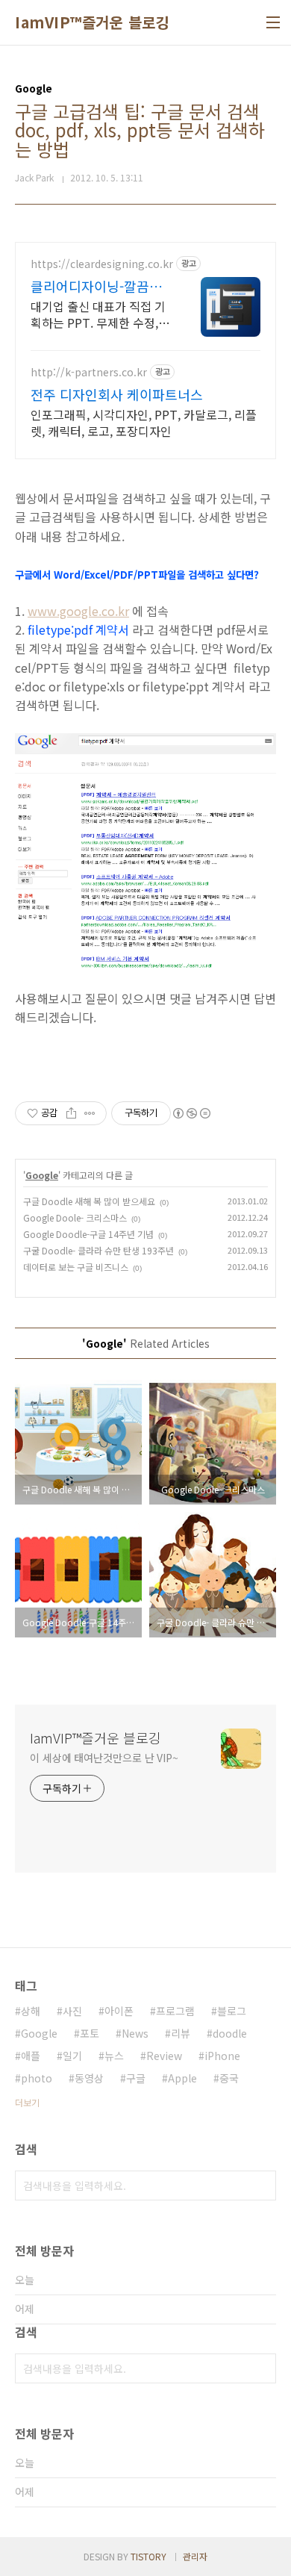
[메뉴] (273, 22)
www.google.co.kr (78, 611)
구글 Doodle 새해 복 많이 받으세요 (89, 1201)
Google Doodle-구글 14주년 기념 (88, 1234)
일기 (72, 2056)
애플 (31, 2056)
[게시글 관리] (90, 1113)
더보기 (27, 2102)
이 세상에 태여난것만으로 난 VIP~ (104, 1758)
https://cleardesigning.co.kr (102, 264)
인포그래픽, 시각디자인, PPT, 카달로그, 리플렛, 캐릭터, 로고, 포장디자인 (144, 422)
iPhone (222, 2056)
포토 (90, 2033)
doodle (230, 2033)
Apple (182, 2078)
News (135, 2033)
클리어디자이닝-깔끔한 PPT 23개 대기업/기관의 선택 (96, 286)
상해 (31, 2011)
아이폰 (119, 2011)
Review (164, 2056)
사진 (72, 2011)
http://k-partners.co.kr (89, 372)
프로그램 (175, 2011)
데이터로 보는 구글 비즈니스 (76, 1267)
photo (37, 2078)
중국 (229, 2078)
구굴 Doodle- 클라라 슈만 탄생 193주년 (98, 1250)
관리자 (195, 2556)
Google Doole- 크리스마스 (75, 1217)
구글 (136, 2078)
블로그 (232, 2011)
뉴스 (114, 2056)
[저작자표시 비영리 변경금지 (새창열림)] (191, 1113)
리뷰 (181, 2033)
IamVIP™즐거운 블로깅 (92, 22)
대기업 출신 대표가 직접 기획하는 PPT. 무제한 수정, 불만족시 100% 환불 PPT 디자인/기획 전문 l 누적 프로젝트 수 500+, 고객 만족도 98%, (98, 314)
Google (42, 1175)
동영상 (89, 2078)
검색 (261, 2185)
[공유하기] (71, 1113)
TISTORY (148, 2556)
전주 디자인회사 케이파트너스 (117, 394)
